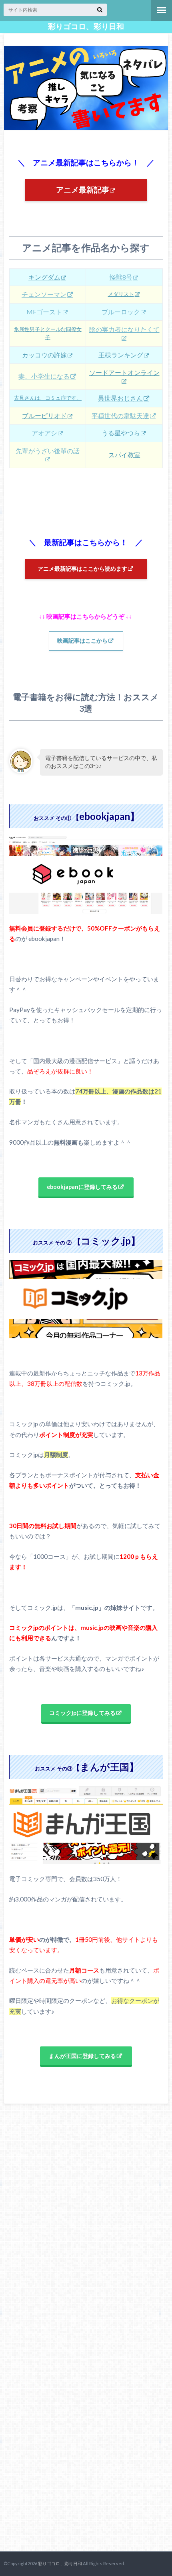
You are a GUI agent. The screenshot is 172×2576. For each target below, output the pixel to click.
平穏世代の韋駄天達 (120, 416)
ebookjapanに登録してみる (82, 1187)
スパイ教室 (124, 455)
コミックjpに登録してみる (82, 1713)
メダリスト (121, 294)
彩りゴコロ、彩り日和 (86, 26)
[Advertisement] (64, 2330)
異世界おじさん (120, 398)
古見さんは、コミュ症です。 (48, 398)
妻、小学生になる (44, 376)
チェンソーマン (44, 294)
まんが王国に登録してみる (82, 2056)
